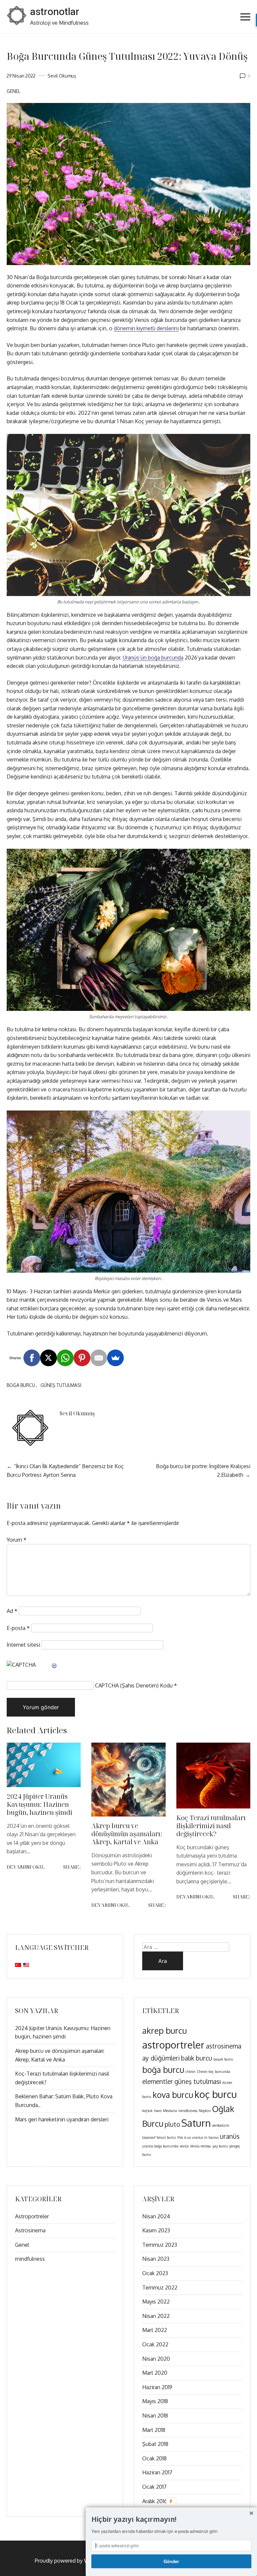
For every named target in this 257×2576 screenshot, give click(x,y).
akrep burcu (164, 2031)
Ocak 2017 (154, 2487)
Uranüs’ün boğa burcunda (153, 658)
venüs (184, 2146)
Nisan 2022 (156, 2316)
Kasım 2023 (156, 2230)
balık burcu (197, 2058)
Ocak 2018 (154, 2458)
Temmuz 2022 (160, 2288)
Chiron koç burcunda (213, 2072)
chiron (190, 2072)
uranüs (230, 2136)
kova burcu (173, 2095)
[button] (171, 2520)
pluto (172, 2124)
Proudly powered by (74, 2561)
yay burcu (220, 2146)
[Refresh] (55, 1665)
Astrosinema (30, 2230)
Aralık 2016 (155, 2501)
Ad (12, 1611)
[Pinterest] (82, 1358)
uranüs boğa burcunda (160, 2146)
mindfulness (188, 2111)
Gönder (171, 2561)
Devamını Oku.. (26, 1867)
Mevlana (170, 2111)
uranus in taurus (205, 2137)
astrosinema (224, 2046)
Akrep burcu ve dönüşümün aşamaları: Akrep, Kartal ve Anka (127, 1834)
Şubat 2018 (155, 2444)
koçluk (147, 2111)
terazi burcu (166, 2137)
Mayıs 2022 (156, 2302)
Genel (13, 91)
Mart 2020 (155, 2373)
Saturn (196, 2123)
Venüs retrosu (201, 2146)
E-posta (18, 1628)
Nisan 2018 (155, 2416)
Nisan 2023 (156, 2259)
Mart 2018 (154, 2430)
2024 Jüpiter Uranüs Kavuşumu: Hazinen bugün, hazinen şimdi (39, 1804)
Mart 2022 (155, 2330)
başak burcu (223, 2059)
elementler (158, 2081)
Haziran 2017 (157, 2472)
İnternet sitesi (23, 1645)
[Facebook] (32, 1358)
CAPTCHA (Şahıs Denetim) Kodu (134, 1685)
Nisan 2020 (156, 2359)
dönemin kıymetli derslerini (146, 328)
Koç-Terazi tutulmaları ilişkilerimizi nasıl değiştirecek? (211, 1826)
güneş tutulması (61, 1385)
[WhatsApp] (65, 1358)
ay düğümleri (161, 2058)
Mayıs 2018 (155, 2401)
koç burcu (216, 2094)
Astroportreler (32, 2216)
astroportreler (173, 2045)
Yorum (17, 1540)
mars (158, 2111)
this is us (184, 2137)
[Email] (99, 1358)
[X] (49, 1358)
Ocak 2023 (155, 2273)
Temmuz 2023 (160, 2245)
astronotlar (55, 12)
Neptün (205, 2111)
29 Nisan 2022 (21, 76)
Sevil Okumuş (62, 76)
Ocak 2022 (155, 2344)
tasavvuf (149, 2137)
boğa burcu (21, 1385)
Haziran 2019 (157, 2387)
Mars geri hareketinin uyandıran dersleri (62, 2119)
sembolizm (221, 2125)
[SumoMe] (115, 1358)
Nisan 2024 (156, 2216)
